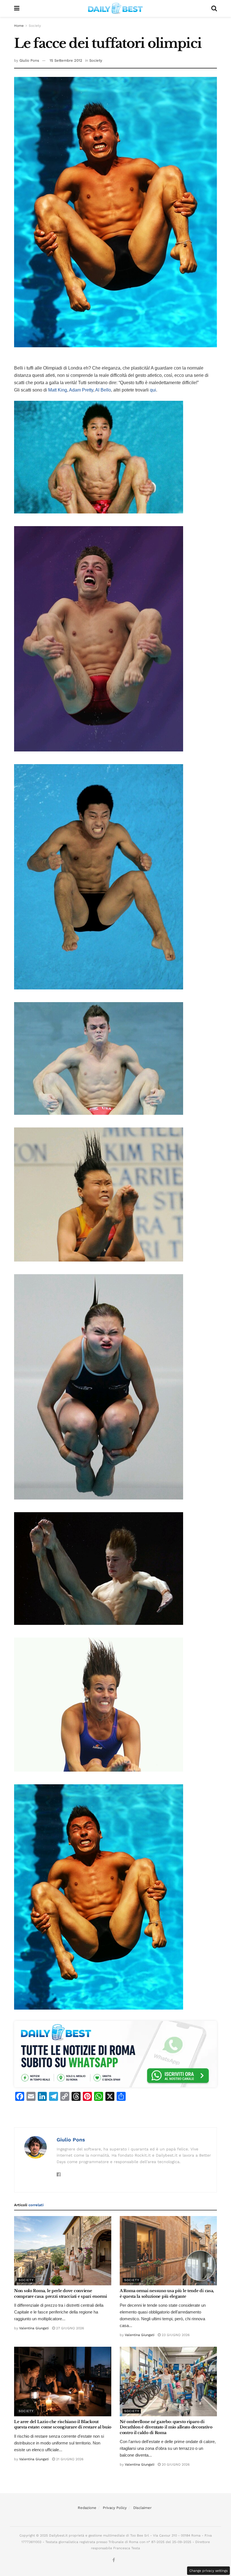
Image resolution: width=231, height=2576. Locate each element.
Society (35, 26)
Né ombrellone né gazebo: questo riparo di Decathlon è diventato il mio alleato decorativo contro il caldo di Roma (166, 2427)
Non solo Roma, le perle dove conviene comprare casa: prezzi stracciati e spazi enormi (61, 2294)
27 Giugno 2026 (69, 2328)
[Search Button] (214, 8)
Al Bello (103, 390)
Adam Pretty (81, 390)
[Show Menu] (17, 8)
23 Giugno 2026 (175, 2335)
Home (19, 26)
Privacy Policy (115, 2508)
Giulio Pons (29, 60)
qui (153, 390)
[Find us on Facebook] (114, 2560)
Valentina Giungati (34, 2328)
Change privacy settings (208, 2571)
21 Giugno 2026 (69, 2459)
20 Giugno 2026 (175, 2464)
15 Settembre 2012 (66, 60)
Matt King (58, 390)
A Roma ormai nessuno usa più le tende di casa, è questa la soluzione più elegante (167, 2294)
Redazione (87, 2508)
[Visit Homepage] (115, 8)
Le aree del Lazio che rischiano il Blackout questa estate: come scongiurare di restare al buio (63, 2424)
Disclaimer (142, 2508)
